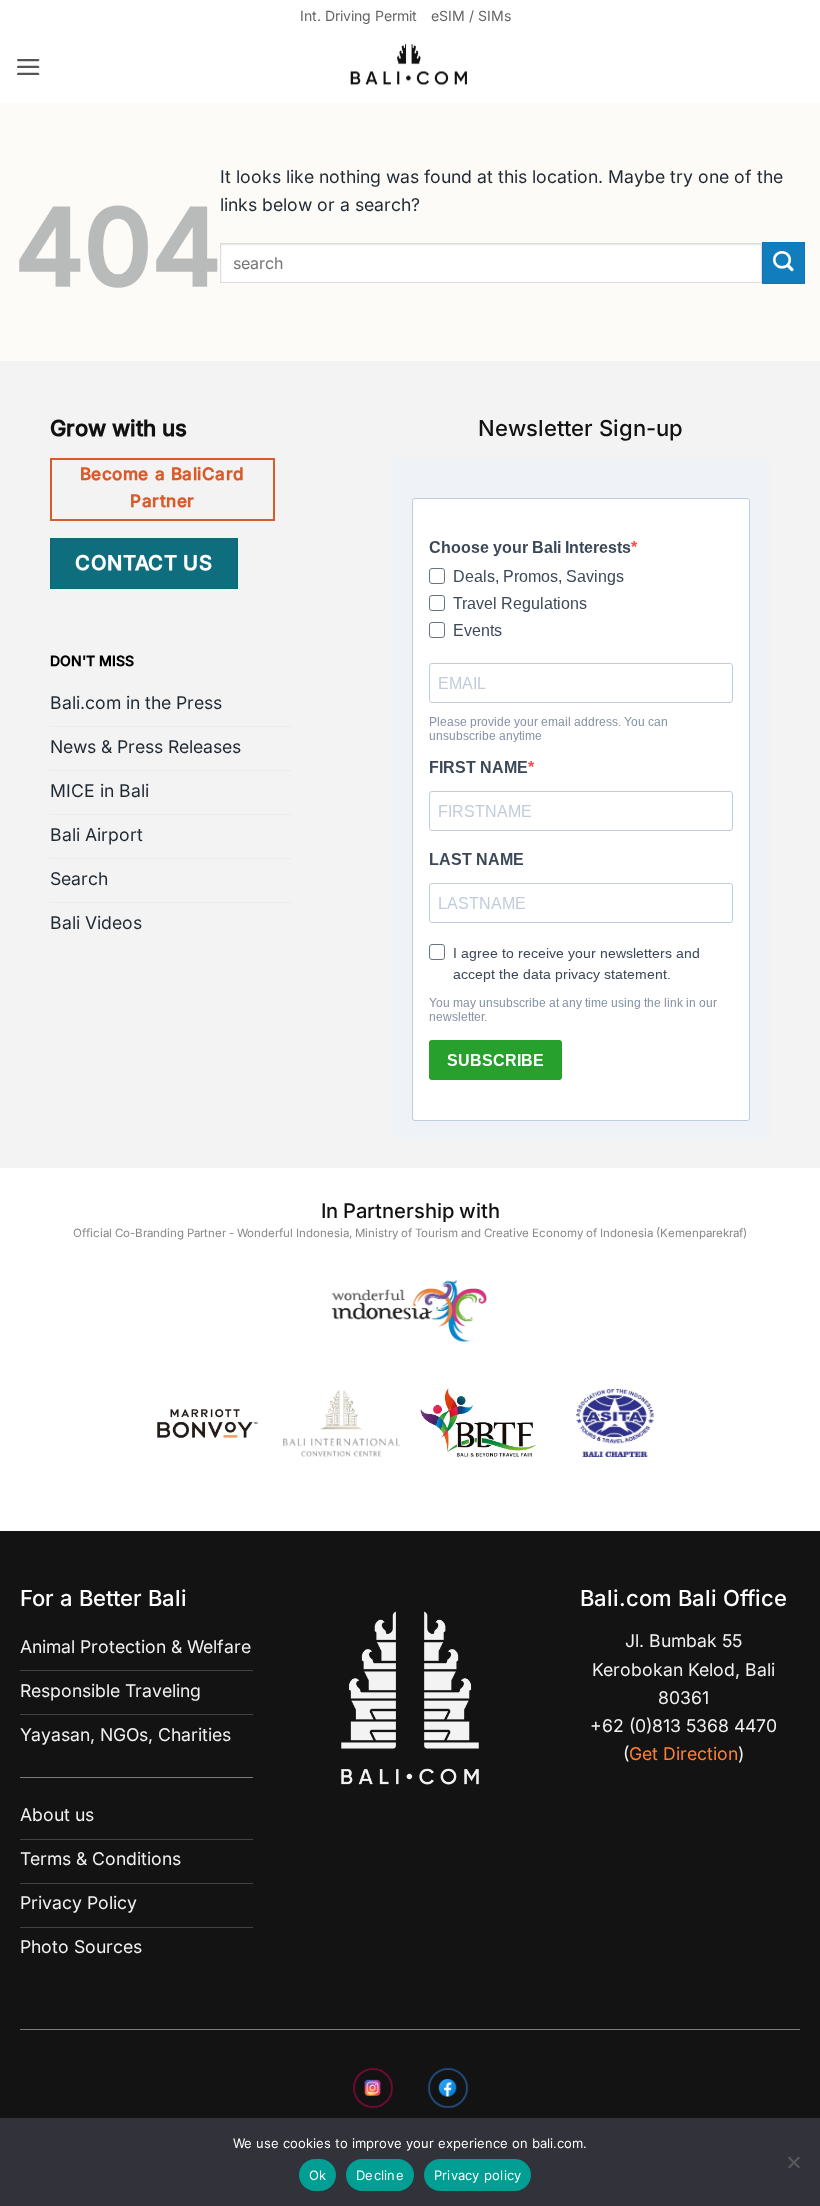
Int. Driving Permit (358, 15)
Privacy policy (478, 2175)
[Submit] (783, 263)
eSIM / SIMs (471, 15)
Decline (380, 2175)
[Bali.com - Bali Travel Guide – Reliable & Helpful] (410, 68)
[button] (28, 67)
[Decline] (793, 2168)
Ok (318, 2175)
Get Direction (683, 1753)
